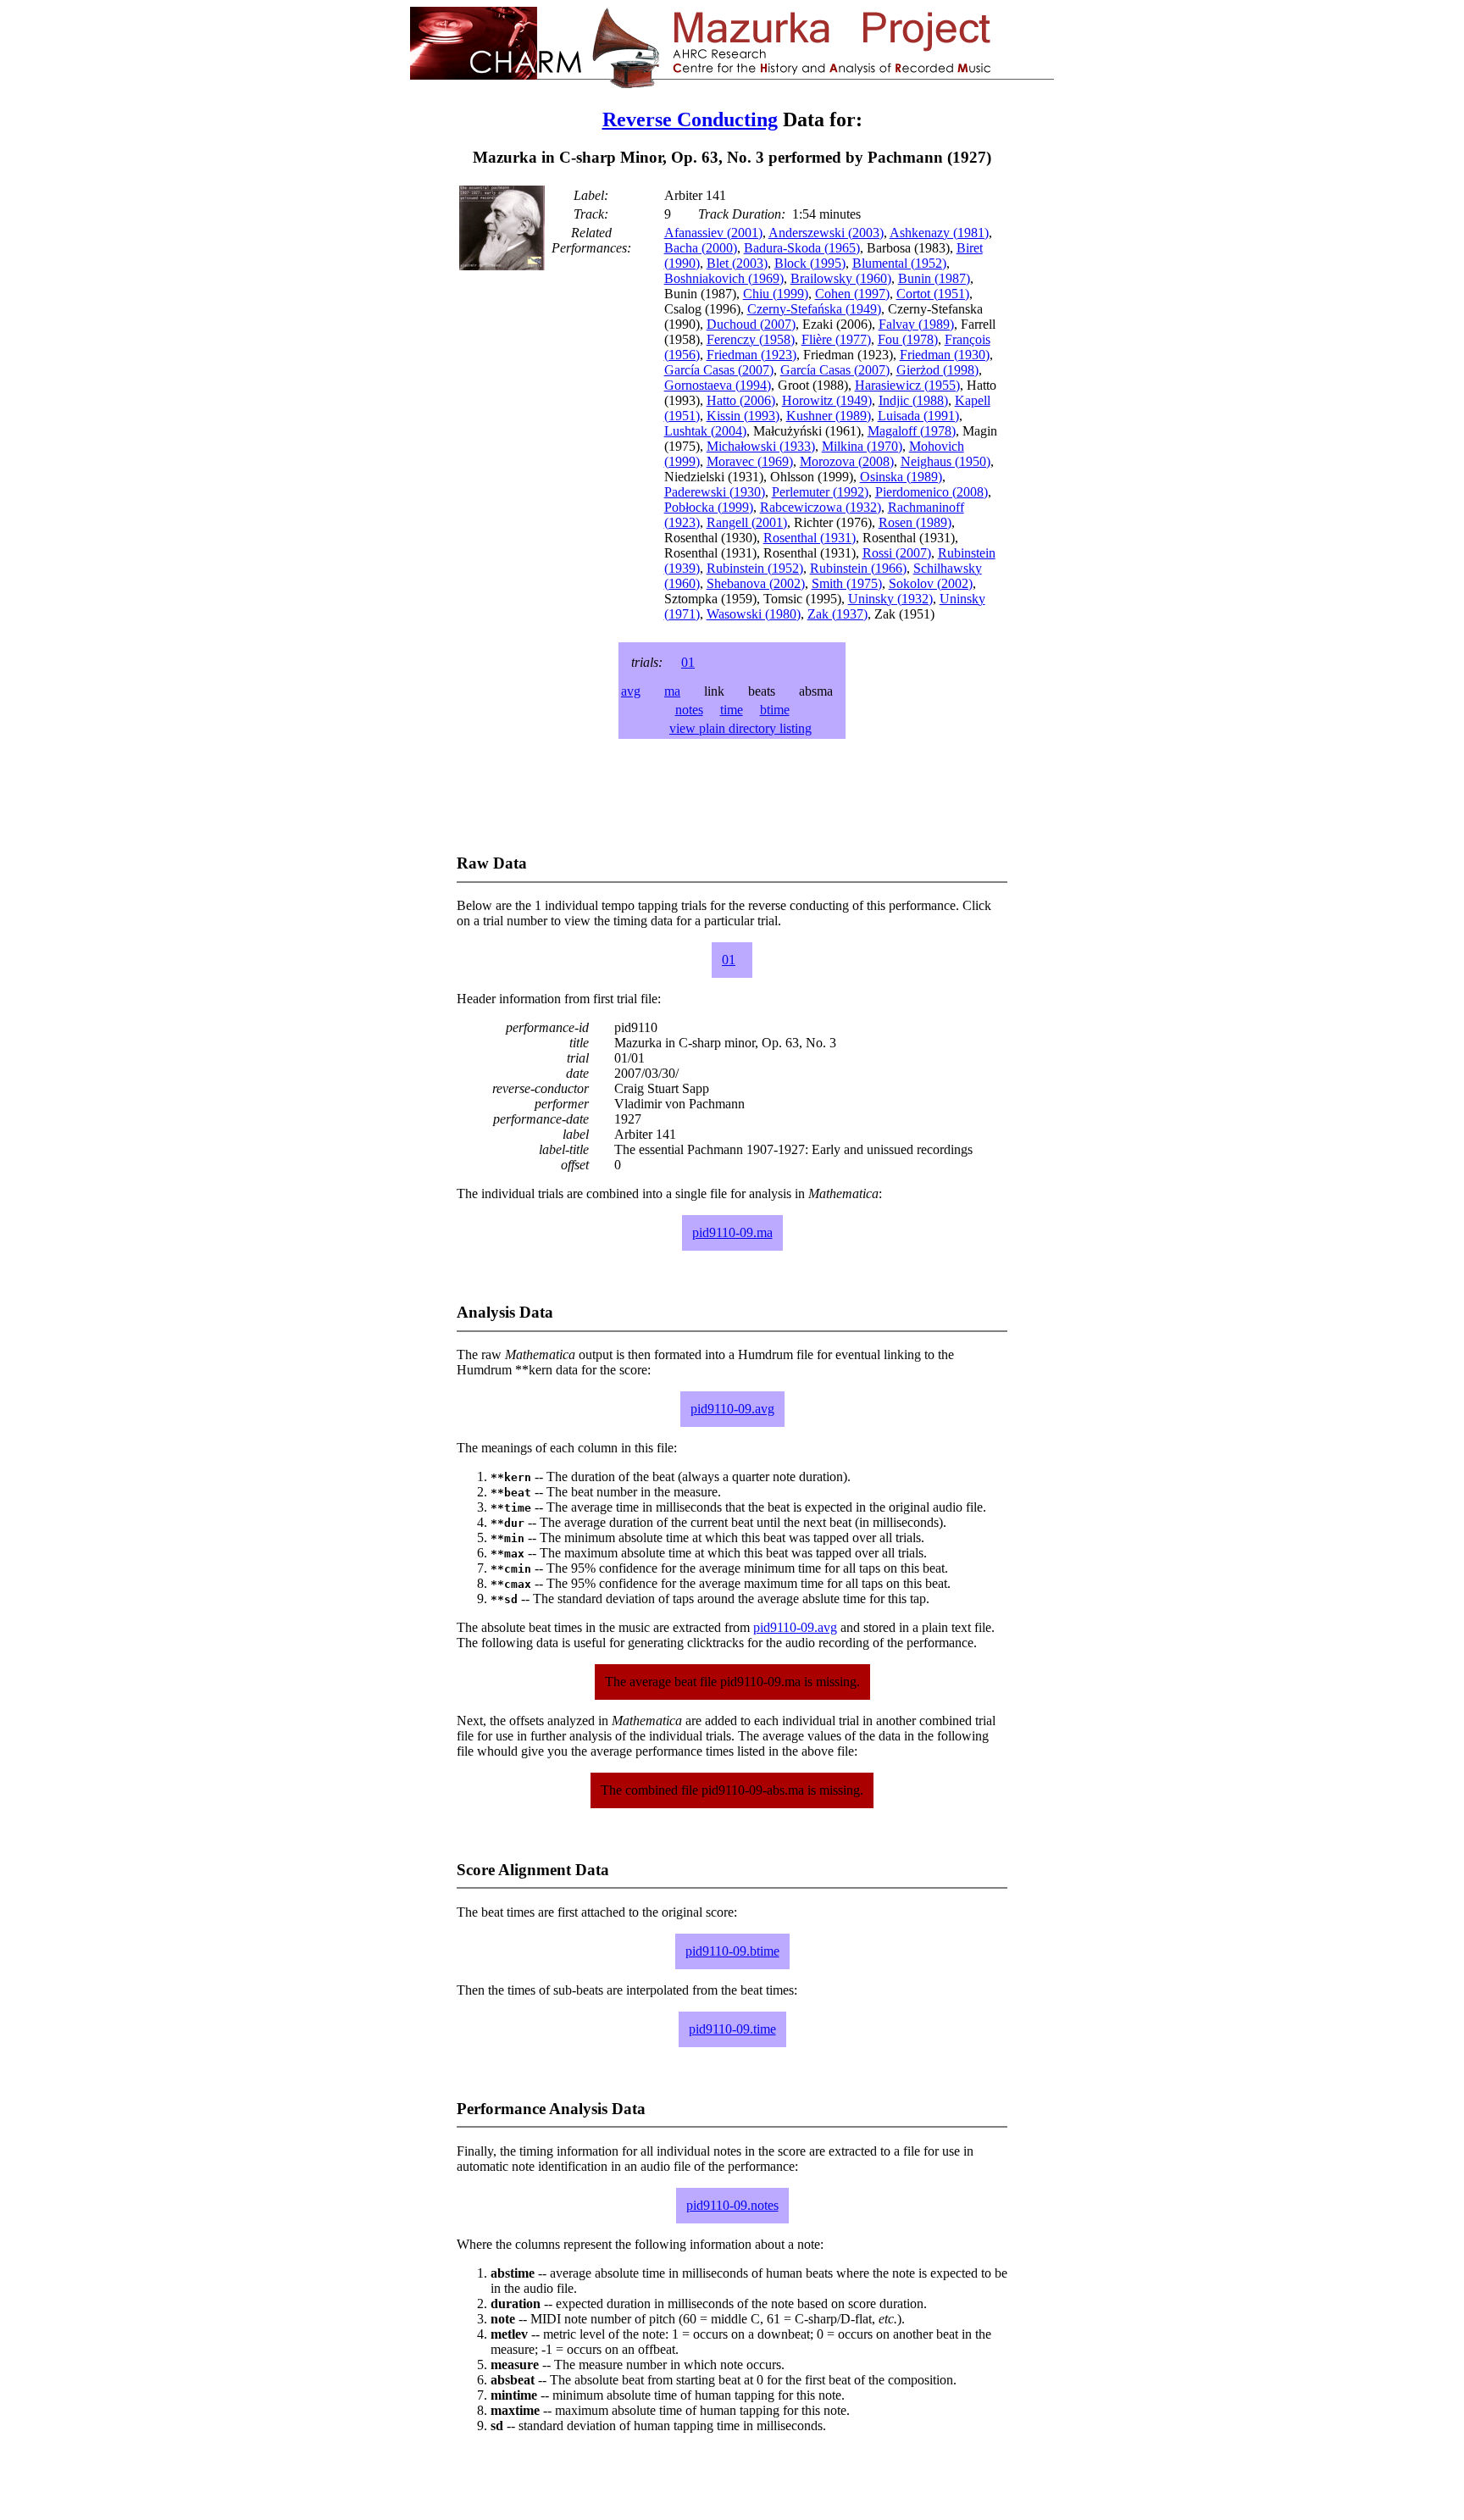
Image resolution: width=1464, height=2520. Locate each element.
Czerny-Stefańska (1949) (814, 309)
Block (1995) (810, 263)
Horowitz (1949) (827, 400)
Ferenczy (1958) (751, 339)
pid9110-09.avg (732, 1409)
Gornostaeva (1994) (718, 385)
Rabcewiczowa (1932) (821, 507)
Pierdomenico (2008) (932, 492)
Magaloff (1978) (912, 431)
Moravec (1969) (750, 461)
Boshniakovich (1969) (724, 278)
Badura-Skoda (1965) (802, 248)
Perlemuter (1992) (820, 492)
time (732, 710)
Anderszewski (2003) (826, 233)
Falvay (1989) (916, 324)
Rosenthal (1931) (810, 538)
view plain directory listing (740, 728)
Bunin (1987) (934, 278)
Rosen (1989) (915, 522)
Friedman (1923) (751, 355)
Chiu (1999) (776, 294)
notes (689, 710)
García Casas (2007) (719, 370)
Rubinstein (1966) (858, 568)
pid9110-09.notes (732, 2205)
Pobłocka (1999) (709, 507)
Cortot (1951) (933, 294)
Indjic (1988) (913, 400)
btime (775, 710)
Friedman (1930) (945, 355)
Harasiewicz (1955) (907, 385)
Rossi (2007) (897, 553)
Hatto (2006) (741, 400)
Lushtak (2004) (705, 431)
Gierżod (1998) (937, 370)
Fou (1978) (908, 339)
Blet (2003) (737, 263)
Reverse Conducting (690, 119)
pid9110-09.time (732, 2029)
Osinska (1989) (901, 477)
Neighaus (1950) (945, 461)
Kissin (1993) (743, 416)
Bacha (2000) (701, 248)
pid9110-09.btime (732, 1951)
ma (672, 691)
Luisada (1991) (918, 416)
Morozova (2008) (847, 461)
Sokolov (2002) (931, 583)
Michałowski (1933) (761, 446)
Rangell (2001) (747, 522)
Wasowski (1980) (754, 614)
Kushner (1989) (829, 416)
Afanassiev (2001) (713, 233)
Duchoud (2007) (751, 324)
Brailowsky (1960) (841, 278)
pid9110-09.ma (732, 1232)
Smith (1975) (847, 583)
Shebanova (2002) (756, 583)
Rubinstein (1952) (755, 568)
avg (631, 691)
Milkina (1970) (862, 446)
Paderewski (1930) (715, 492)
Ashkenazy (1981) (939, 233)
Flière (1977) (836, 339)
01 (688, 662)
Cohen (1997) (852, 294)
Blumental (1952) (899, 263)
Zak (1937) (837, 614)
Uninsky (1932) (890, 599)
